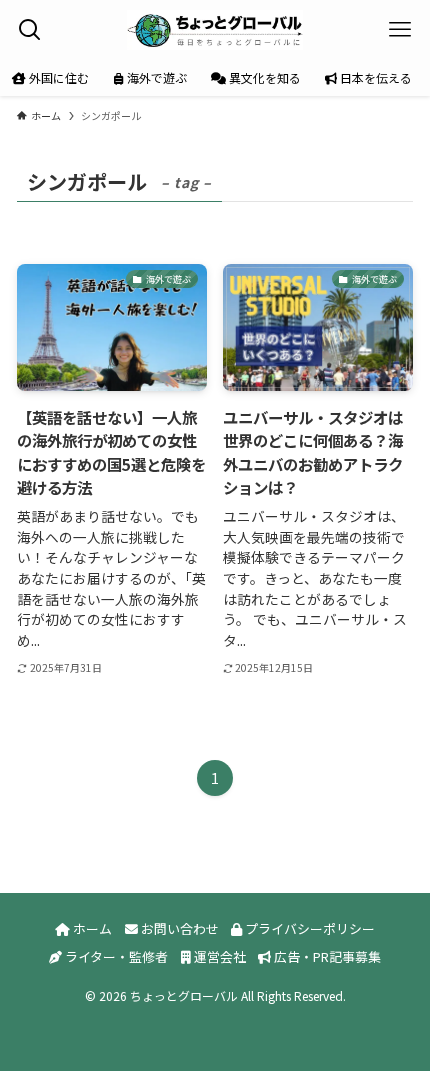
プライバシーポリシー (308, 928)
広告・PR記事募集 (326, 956)
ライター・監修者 (115, 956)
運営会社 (218, 956)
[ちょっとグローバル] (214, 30)
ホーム (91, 928)
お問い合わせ (178, 928)
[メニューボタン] (400, 30)
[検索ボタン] (30, 30)
